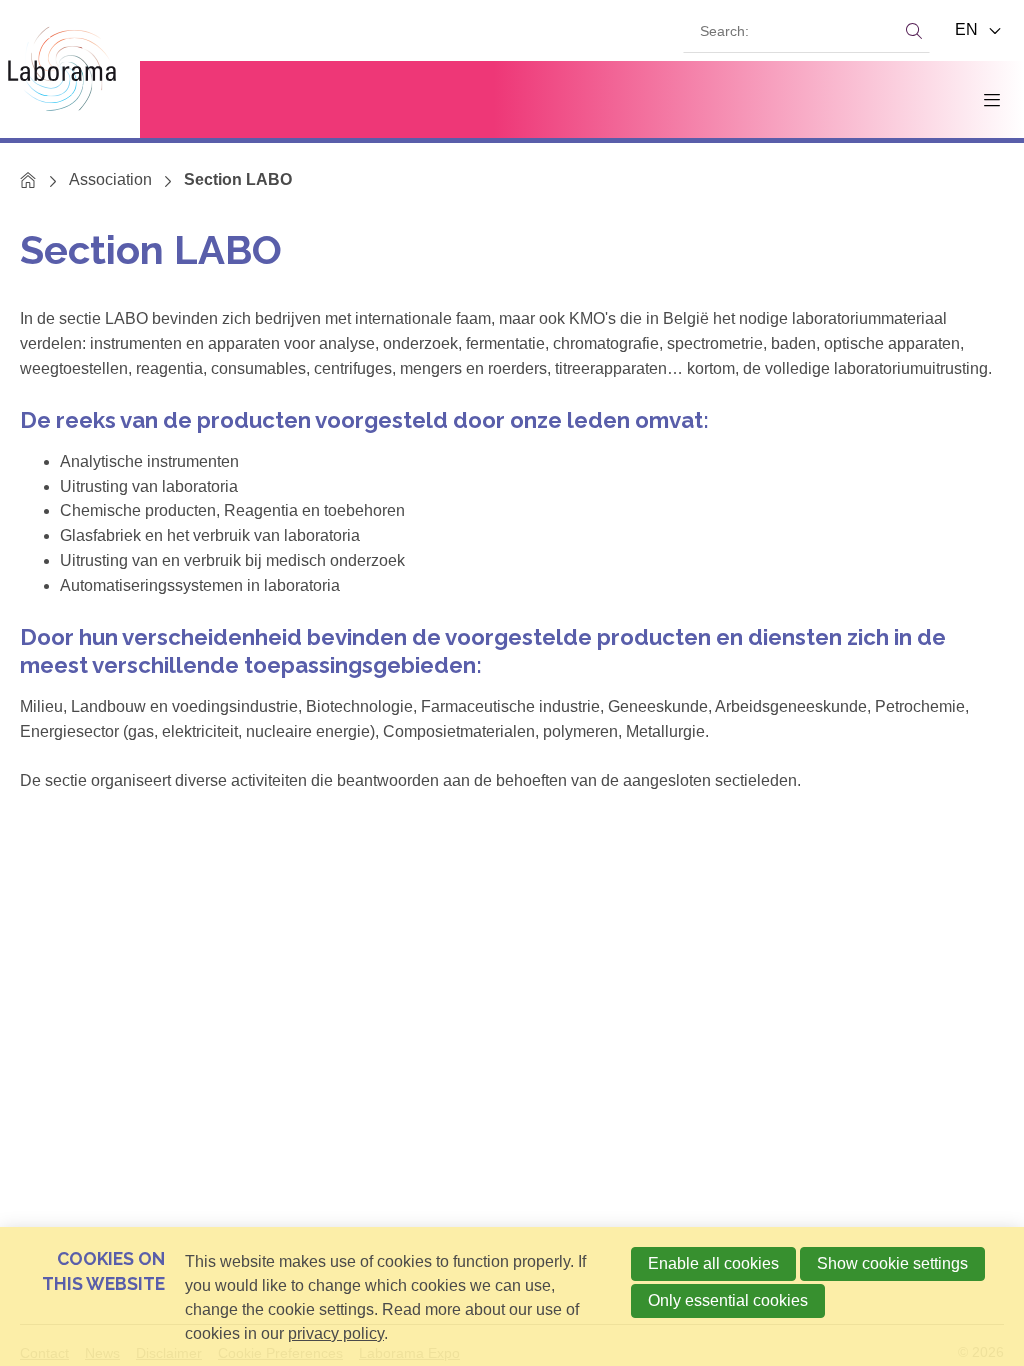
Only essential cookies (728, 1300)
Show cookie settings (892, 1263)
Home (28, 179)
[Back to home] (70, 69)
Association (110, 179)
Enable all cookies (713, 1263)
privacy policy (336, 1333)
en (968, 29)
